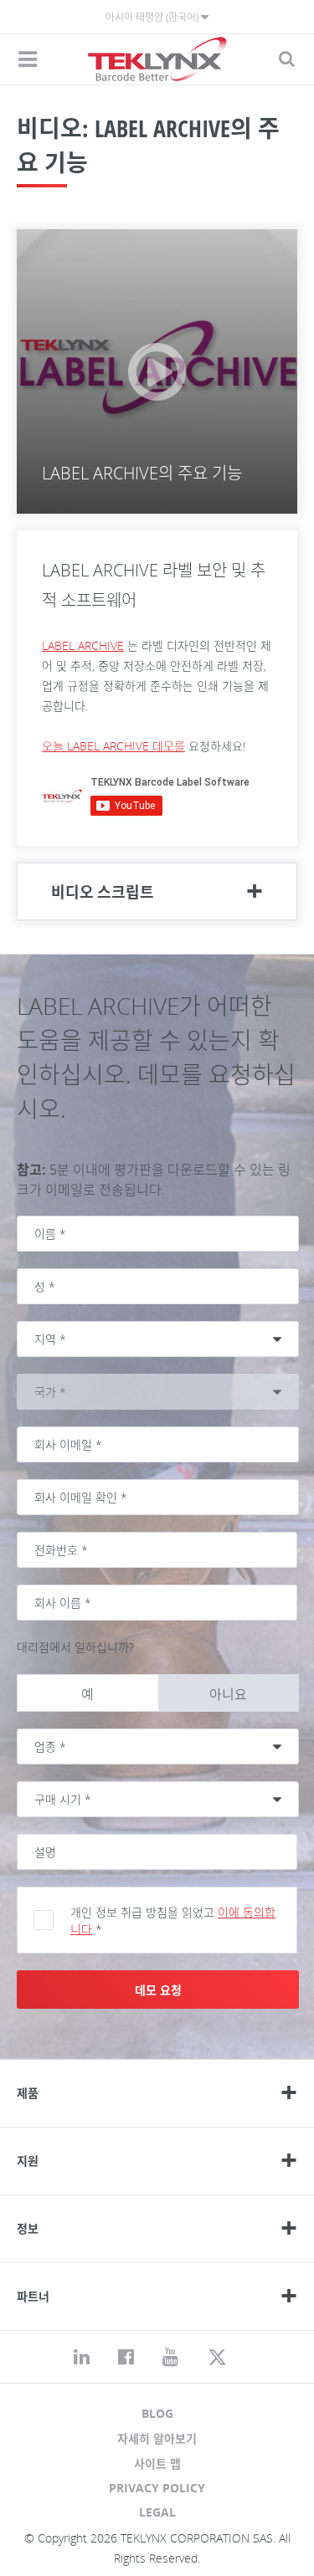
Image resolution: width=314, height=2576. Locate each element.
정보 (28, 2228)
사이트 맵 (157, 2463)
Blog (157, 2413)
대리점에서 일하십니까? (75, 1647)
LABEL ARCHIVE (83, 645)
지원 (28, 2161)
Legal (157, 2512)
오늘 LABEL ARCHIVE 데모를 (113, 746)
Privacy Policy (157, 2488)
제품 (28, 2093)
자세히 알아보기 (157, 2438)
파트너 (33, 2296)
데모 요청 (158, 1990)
